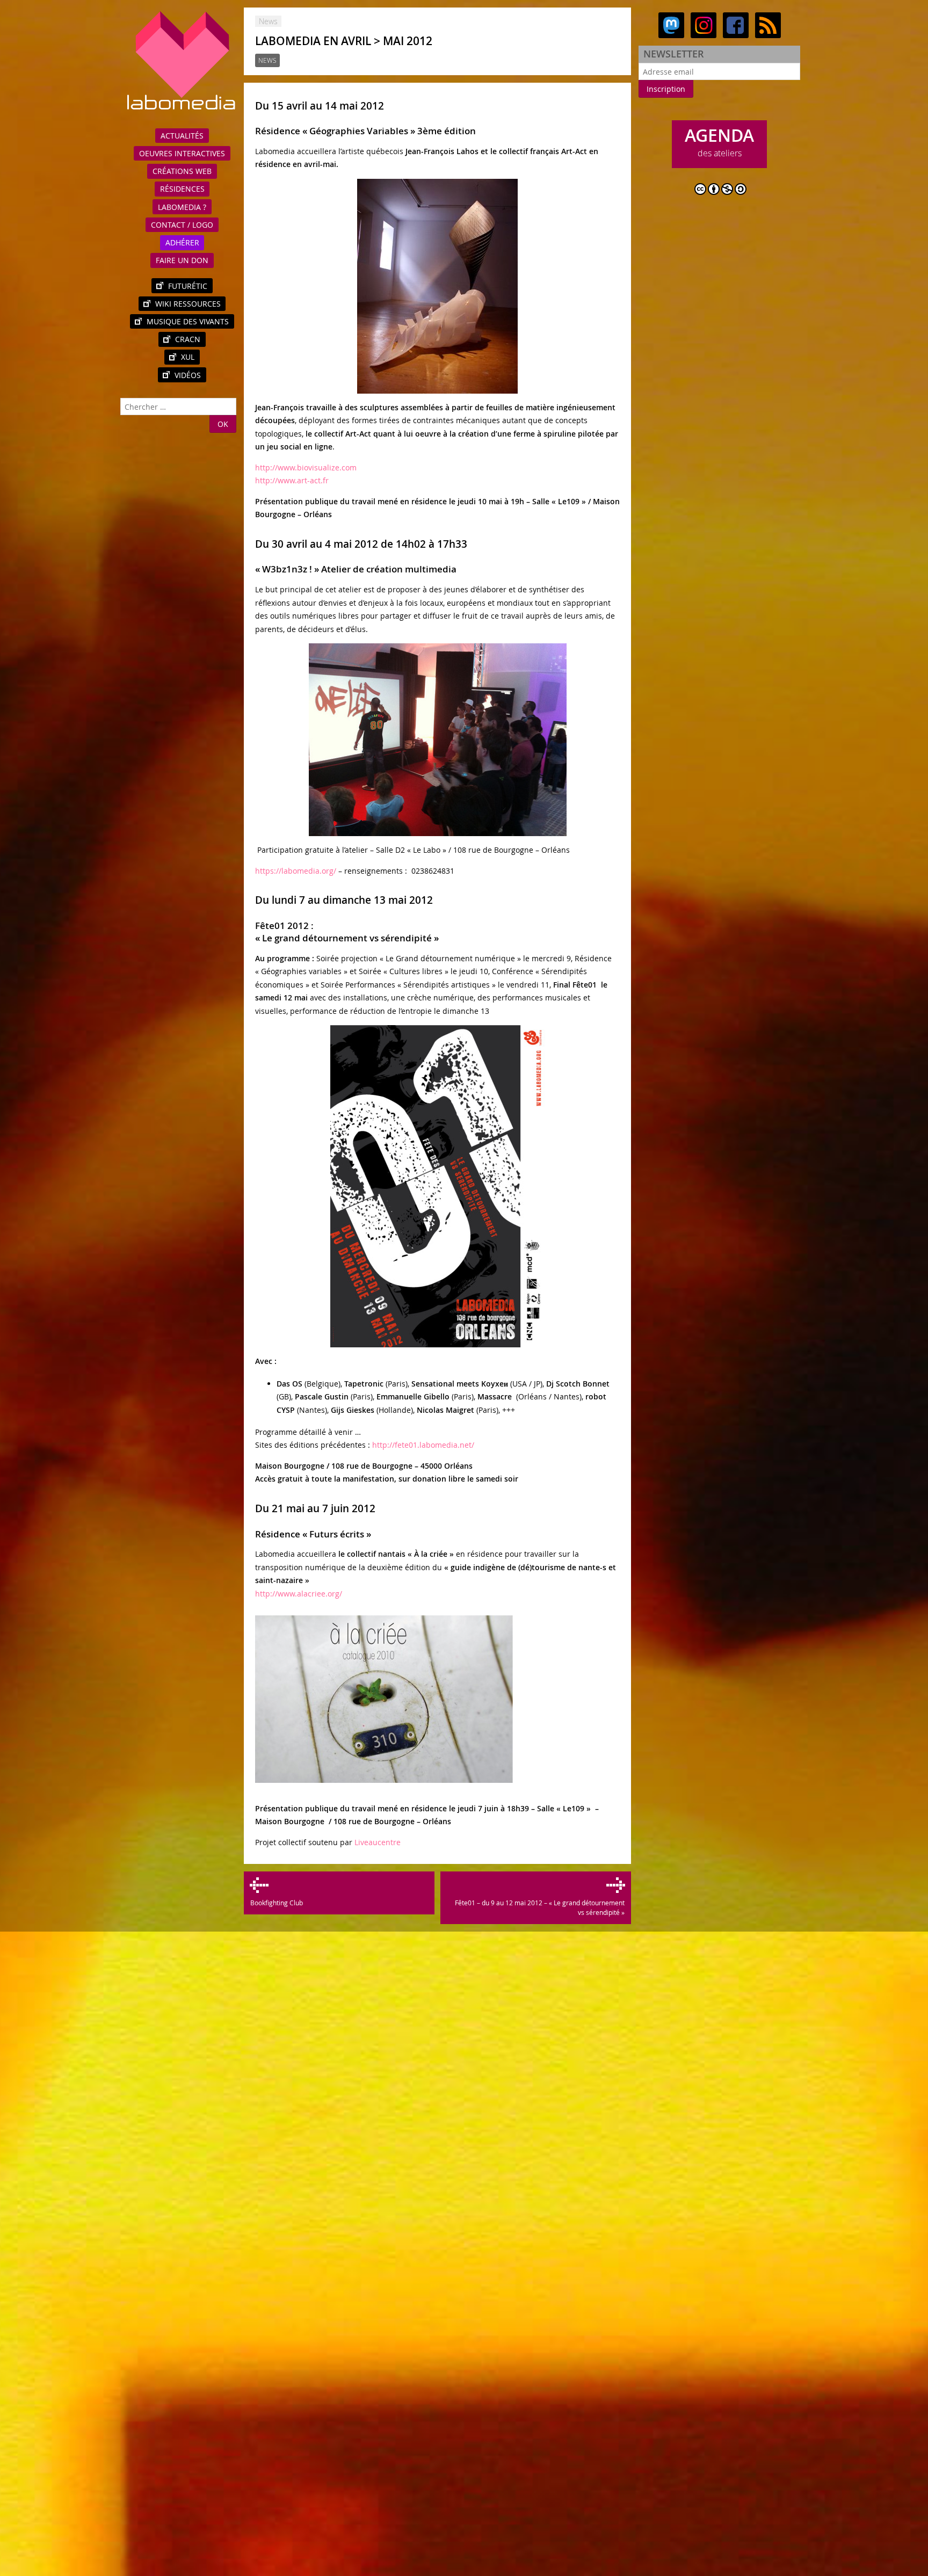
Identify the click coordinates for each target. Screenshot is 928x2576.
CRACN (188, 339)
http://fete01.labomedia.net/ (423, 1445)
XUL (188, 357)
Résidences (182, 189)
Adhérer (182, 242)
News (267, 60)
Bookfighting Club (276, 1903)
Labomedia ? (182, 207)
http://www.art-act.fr (292, 480)
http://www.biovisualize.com (306, 467)
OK (223, 424)
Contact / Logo (182, 225)
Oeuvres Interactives (182, 153)
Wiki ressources (188, 304)
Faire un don (182, 260)
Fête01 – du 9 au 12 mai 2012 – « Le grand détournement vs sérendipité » (539, 1907)
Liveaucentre (378, 1842)
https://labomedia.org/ (296, 871)
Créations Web (182, 171)
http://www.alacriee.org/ (299, 1594)
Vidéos (188, 375)
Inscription (666, 89)
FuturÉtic (188, 286)
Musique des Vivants (188, 321)
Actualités (182, 136)
